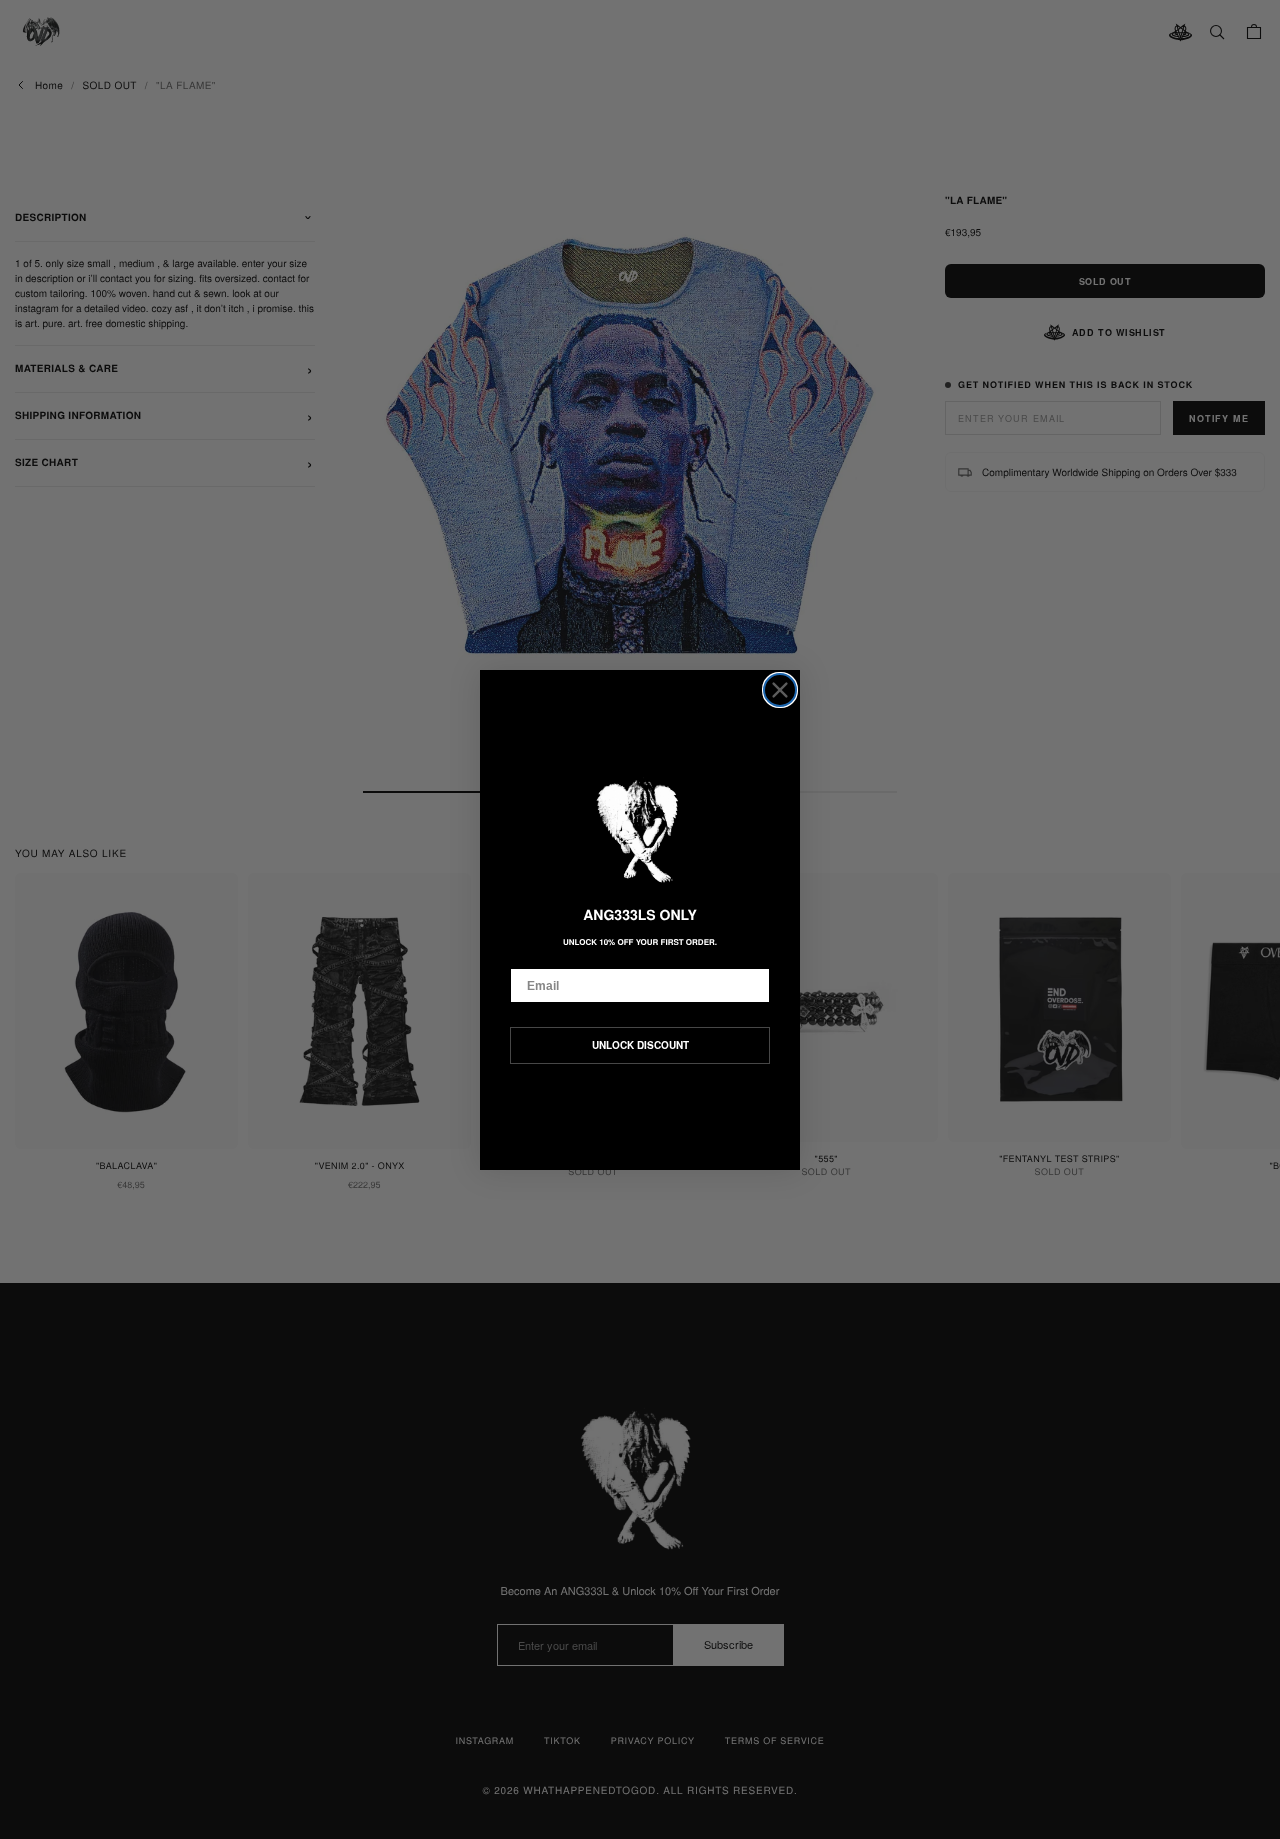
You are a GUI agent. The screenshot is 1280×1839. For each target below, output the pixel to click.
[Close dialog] (780, 690)
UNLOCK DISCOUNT (640, 1045)
